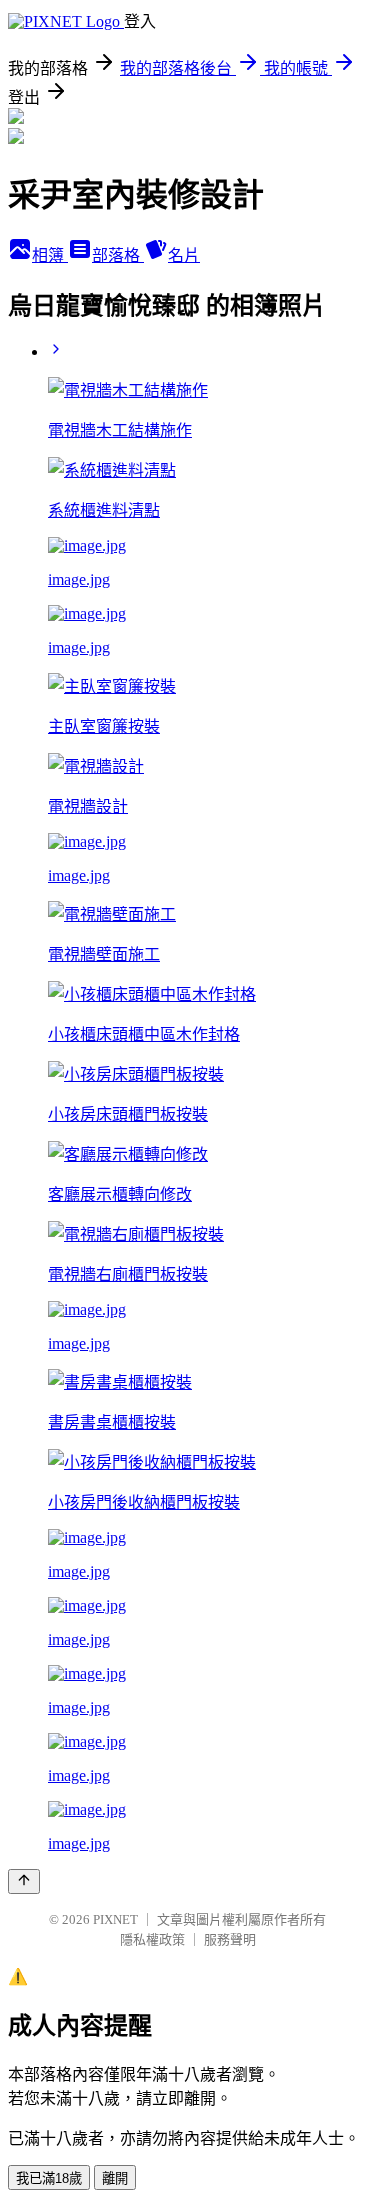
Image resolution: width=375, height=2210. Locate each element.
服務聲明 (230, 1939)
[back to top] (24, 1881)
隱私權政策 (152, 1939)
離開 (115, 2178)
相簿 (50, 255)
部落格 (118, 255)
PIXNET (115, 1919)
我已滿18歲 (49, 2178)
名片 (184, 255)
